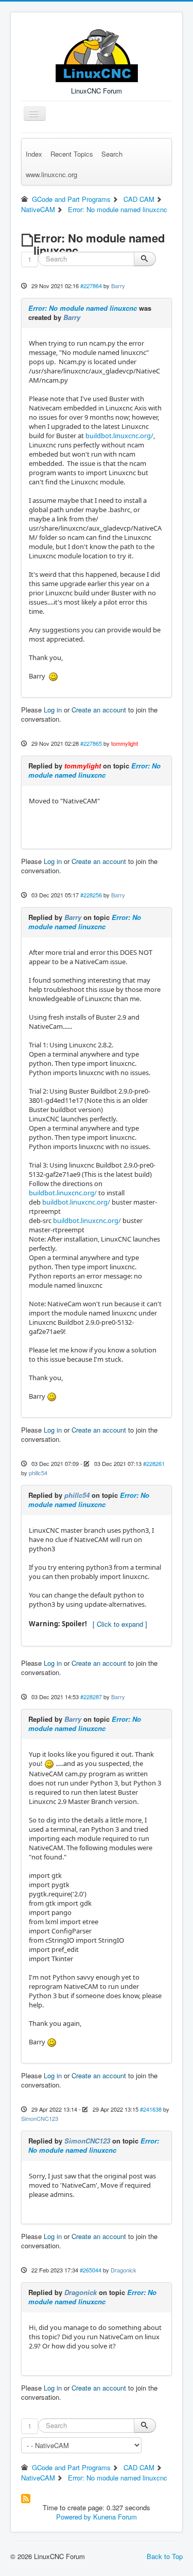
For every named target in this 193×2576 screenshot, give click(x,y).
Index (34, 154)
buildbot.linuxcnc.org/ (119, 436)
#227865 (91, 743)
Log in (53, 710)
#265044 (91, 2270)
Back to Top (165, 2556)
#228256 (91, 895)
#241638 (151, 2109)
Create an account (99, 710)
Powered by (74, 2517)
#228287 (91, 1697)
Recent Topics (72, 154)
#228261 (154, 1463)
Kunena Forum (115, 2517)
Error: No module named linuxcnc (83, 308)
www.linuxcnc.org (51, 174)
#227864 (91, 286)
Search (112, 154)
